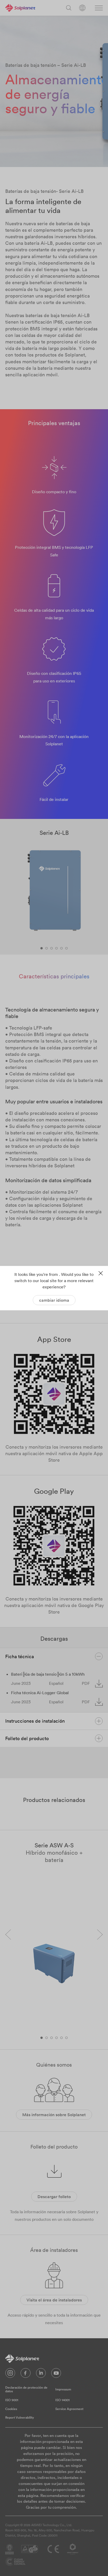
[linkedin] (41, 2374)
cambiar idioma (54, 1300)
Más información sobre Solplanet (54, 2115)
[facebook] (26, 2374)
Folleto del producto (27, 1738)
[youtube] (56, 2374)
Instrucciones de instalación (35, 1721)
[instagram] (10, 2374)
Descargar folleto (54, 2197)
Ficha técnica (20, 1656)
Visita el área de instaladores (54, 2300)
